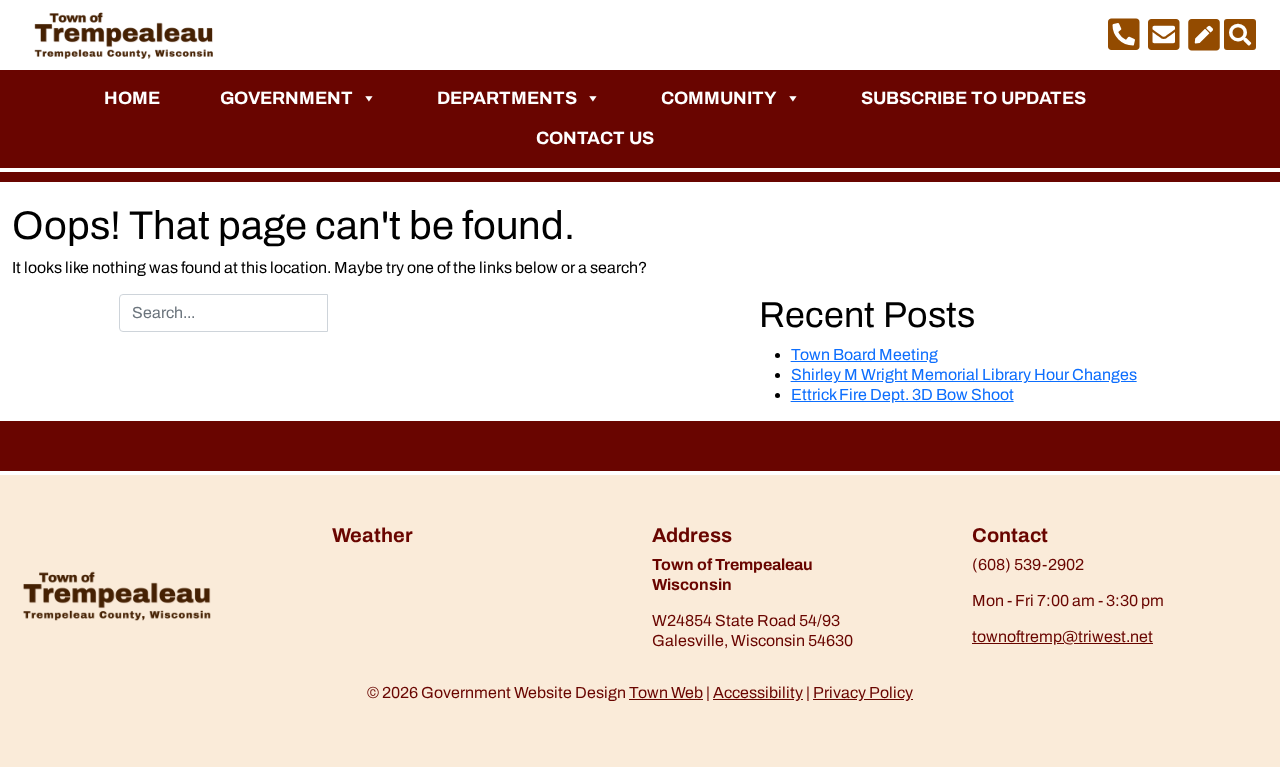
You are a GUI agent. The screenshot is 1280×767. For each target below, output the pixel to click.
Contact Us (595, 138)
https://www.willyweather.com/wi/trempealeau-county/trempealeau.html (437, 607)
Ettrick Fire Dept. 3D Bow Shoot (902, 394)
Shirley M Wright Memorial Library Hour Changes (964, 374)
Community (719, 98)
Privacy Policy (863, 692)
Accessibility (758, 692)
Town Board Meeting (864, 354)
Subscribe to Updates (973, 98)
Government (286, 98)
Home (132, 98)
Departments (507, 98)
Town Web (666, 692)
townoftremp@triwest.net (1062, 636)
